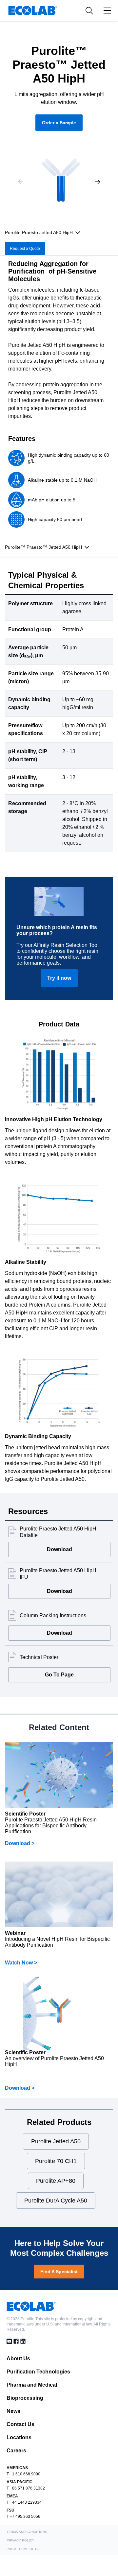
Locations (19, 2437)
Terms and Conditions (27, 2532)
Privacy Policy (20, 2540)
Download (59, 1549)
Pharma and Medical (32, 2385)
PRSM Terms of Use (24, 2549)
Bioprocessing (25, 2398)
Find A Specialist (59, 2272)
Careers (16, 2451)
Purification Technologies (38, 2372)
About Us (18, 2359)
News (13, 2411)
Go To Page (59, 1675)
